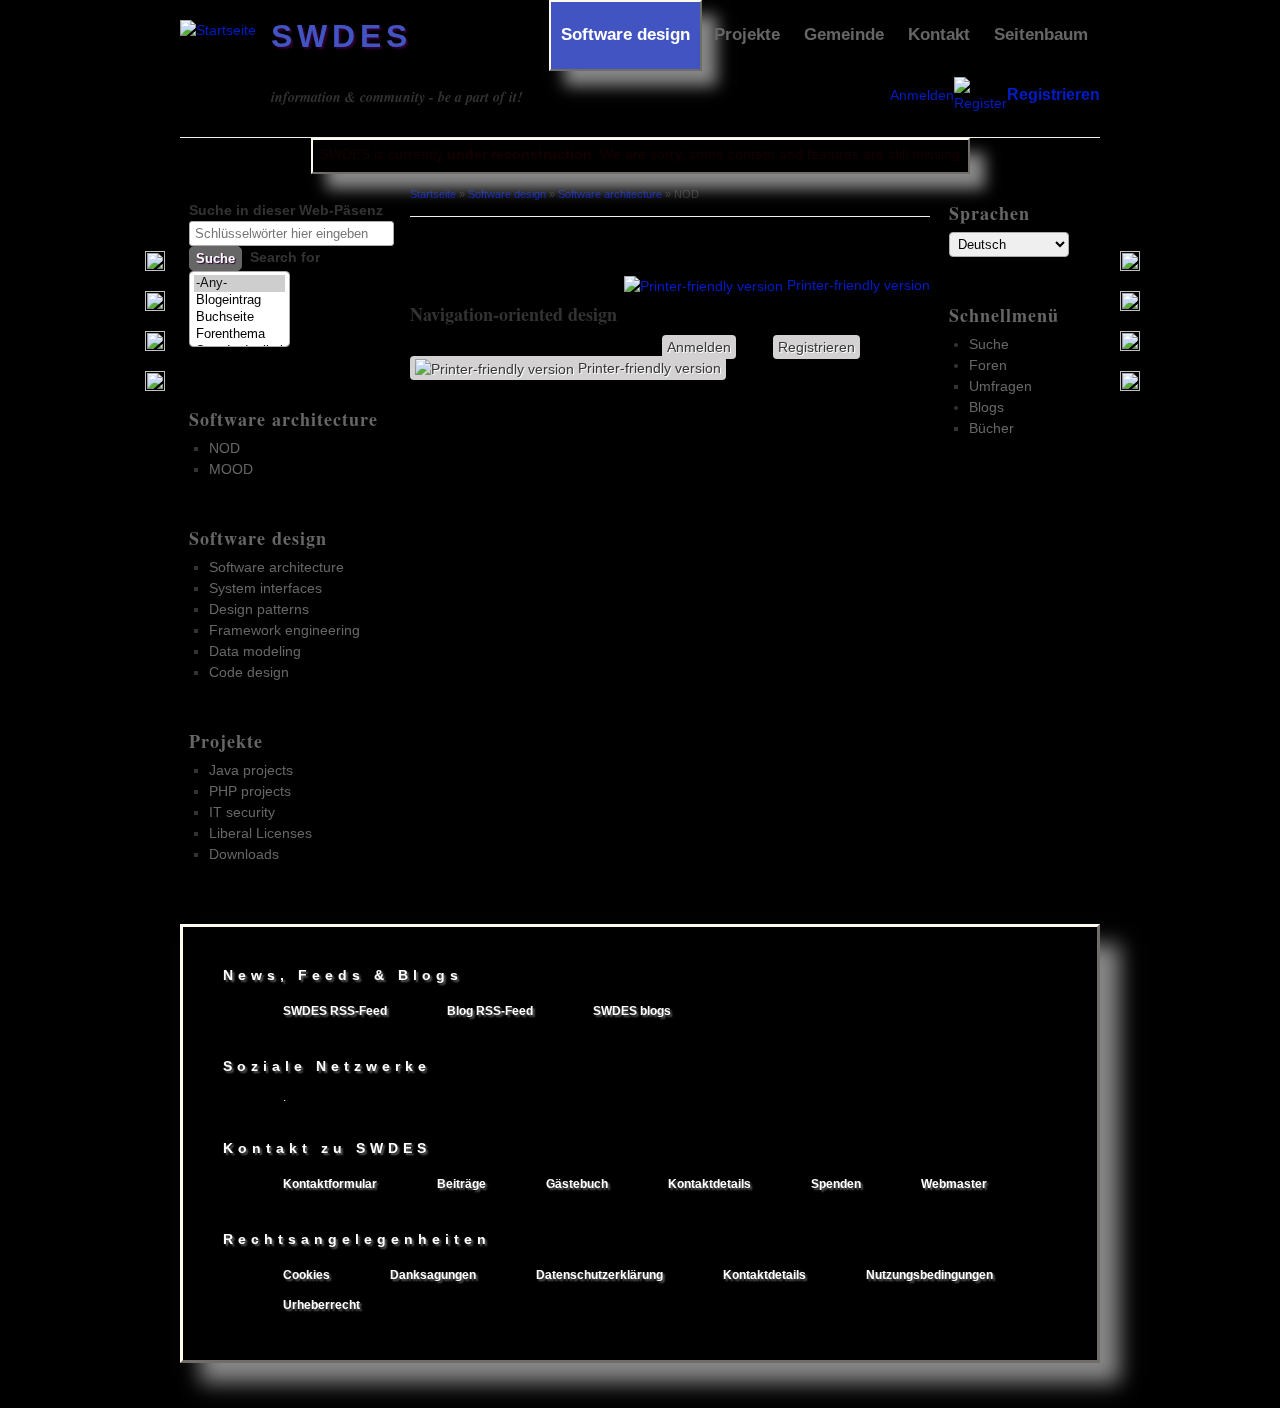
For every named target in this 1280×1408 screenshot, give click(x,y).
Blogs (986, 407)
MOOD (231, 469)
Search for (285, 257)
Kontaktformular (330, 1184)
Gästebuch (577, 1184)
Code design (249, 672)
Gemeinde (844, 34)
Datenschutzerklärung (599, 1275)
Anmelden (922, 95)
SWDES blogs (632, 1011)
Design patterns (259, 609)
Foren (988, 365)
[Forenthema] (239, 334)
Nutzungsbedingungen (929, 1275)
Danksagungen (433, 1275)
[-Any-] (239, 283)
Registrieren (1053, 94)
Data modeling (255, 651)
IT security (242, 812)
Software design (625, 34)
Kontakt (939, 34)
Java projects (251, 770)
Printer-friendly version (858, 285)
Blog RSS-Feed (490, 1011)
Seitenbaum (1041, 34)
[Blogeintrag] (239, 300)
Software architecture (283, 419)
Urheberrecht (321, 1305)
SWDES (341, 36)
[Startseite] (218, 30)
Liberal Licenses (260, 833)
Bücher (991, 428)
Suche (989, 344)
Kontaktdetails (709, 1184)
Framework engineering (284, 630)
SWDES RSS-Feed (335, 1011)
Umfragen (1000, 386)
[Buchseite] (239, 317)
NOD (224, 448)
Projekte (747, 34)
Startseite (433, 194)
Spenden (836, 1184)
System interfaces (265, 588)
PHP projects (250, 791)
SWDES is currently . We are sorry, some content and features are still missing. (642, 154)
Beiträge (461, 1184)
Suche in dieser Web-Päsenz (286, 210)
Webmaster (954, 1184)
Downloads (244, 854)
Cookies (306, 1275)
